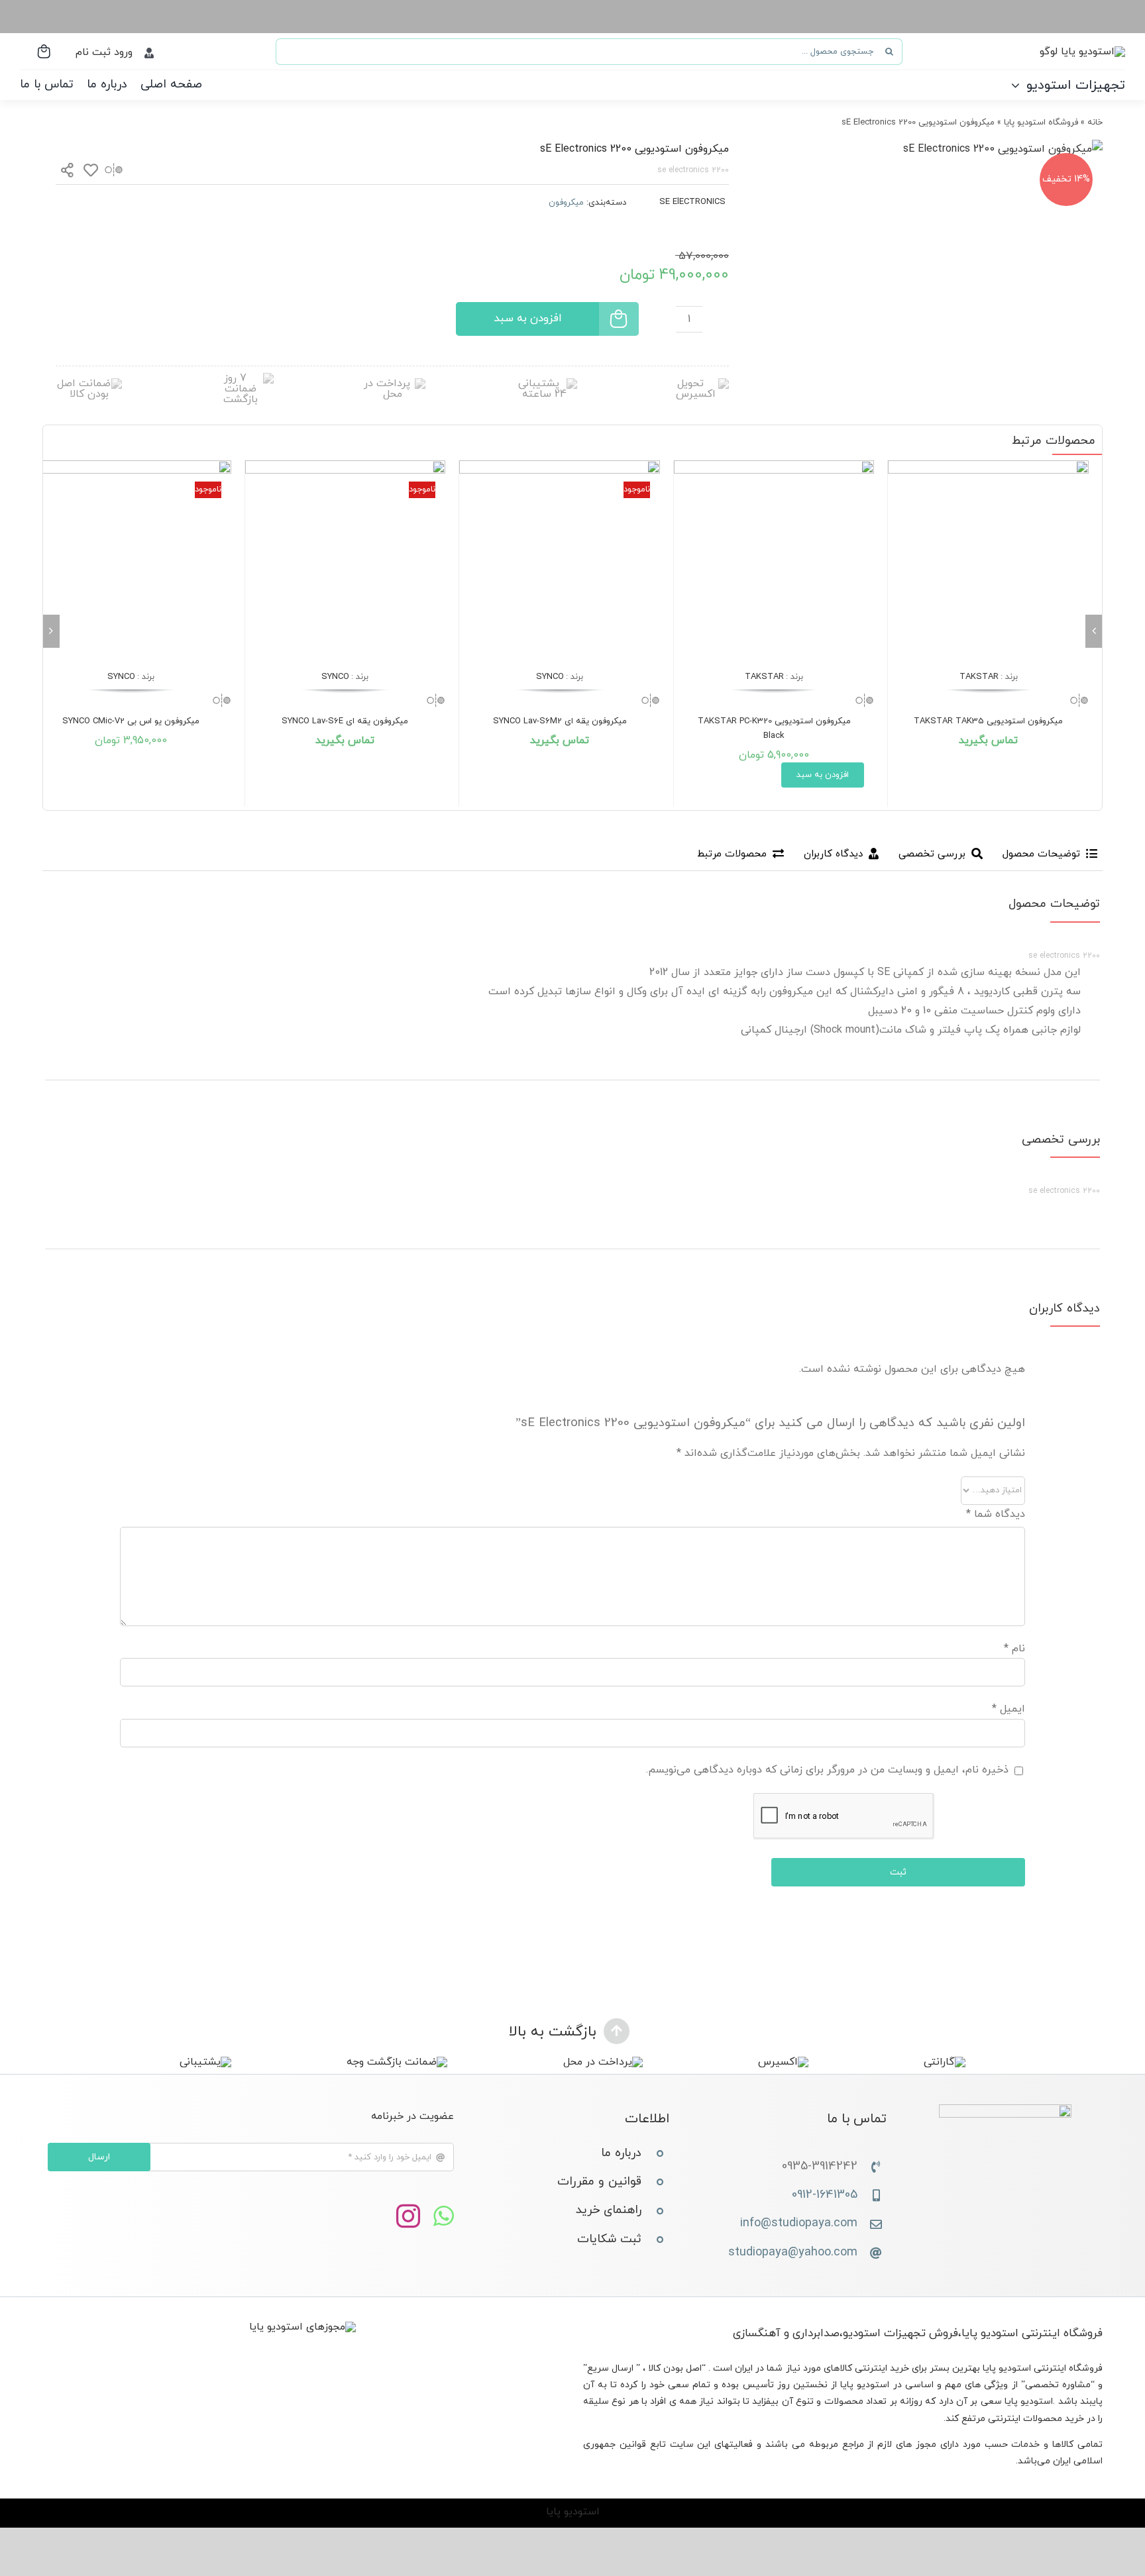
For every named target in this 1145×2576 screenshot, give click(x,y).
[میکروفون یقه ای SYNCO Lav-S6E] (346, 561)
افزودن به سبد (528, 319)
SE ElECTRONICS (692, 202)
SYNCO (550, 677)
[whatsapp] (444, 2217)
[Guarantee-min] (89, 384)
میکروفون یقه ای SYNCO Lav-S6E (345, 721)
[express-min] (696, 384)
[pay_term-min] (392, 384)
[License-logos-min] (302, 2327)
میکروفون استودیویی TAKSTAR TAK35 (988, 721)
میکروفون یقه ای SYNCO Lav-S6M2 (560, 721)
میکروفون (566, 203)
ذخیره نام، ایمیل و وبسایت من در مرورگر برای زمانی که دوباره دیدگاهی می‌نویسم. (827, 1770)
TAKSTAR (979, 677)
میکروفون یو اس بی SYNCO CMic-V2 (131, 721)
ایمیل (1009, 1709)
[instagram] (408, 2217)
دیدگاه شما (996, 1514)
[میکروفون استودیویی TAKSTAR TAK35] (988, 561)
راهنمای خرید (609, 2210)
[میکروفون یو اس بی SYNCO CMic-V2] (131, 561)
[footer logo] (1005, 2110)
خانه (1095, 123)
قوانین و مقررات (599, 2182)
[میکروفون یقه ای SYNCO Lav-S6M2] (560, 561)
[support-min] (544, 384)
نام (1014, 1649)
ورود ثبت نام (104, 52)
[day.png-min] (241, 378)
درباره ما (621, 2153)
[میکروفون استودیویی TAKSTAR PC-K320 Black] (774, 561)
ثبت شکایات (609, 2239)
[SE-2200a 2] (1003, 149)
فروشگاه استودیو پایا (1041, 123)
